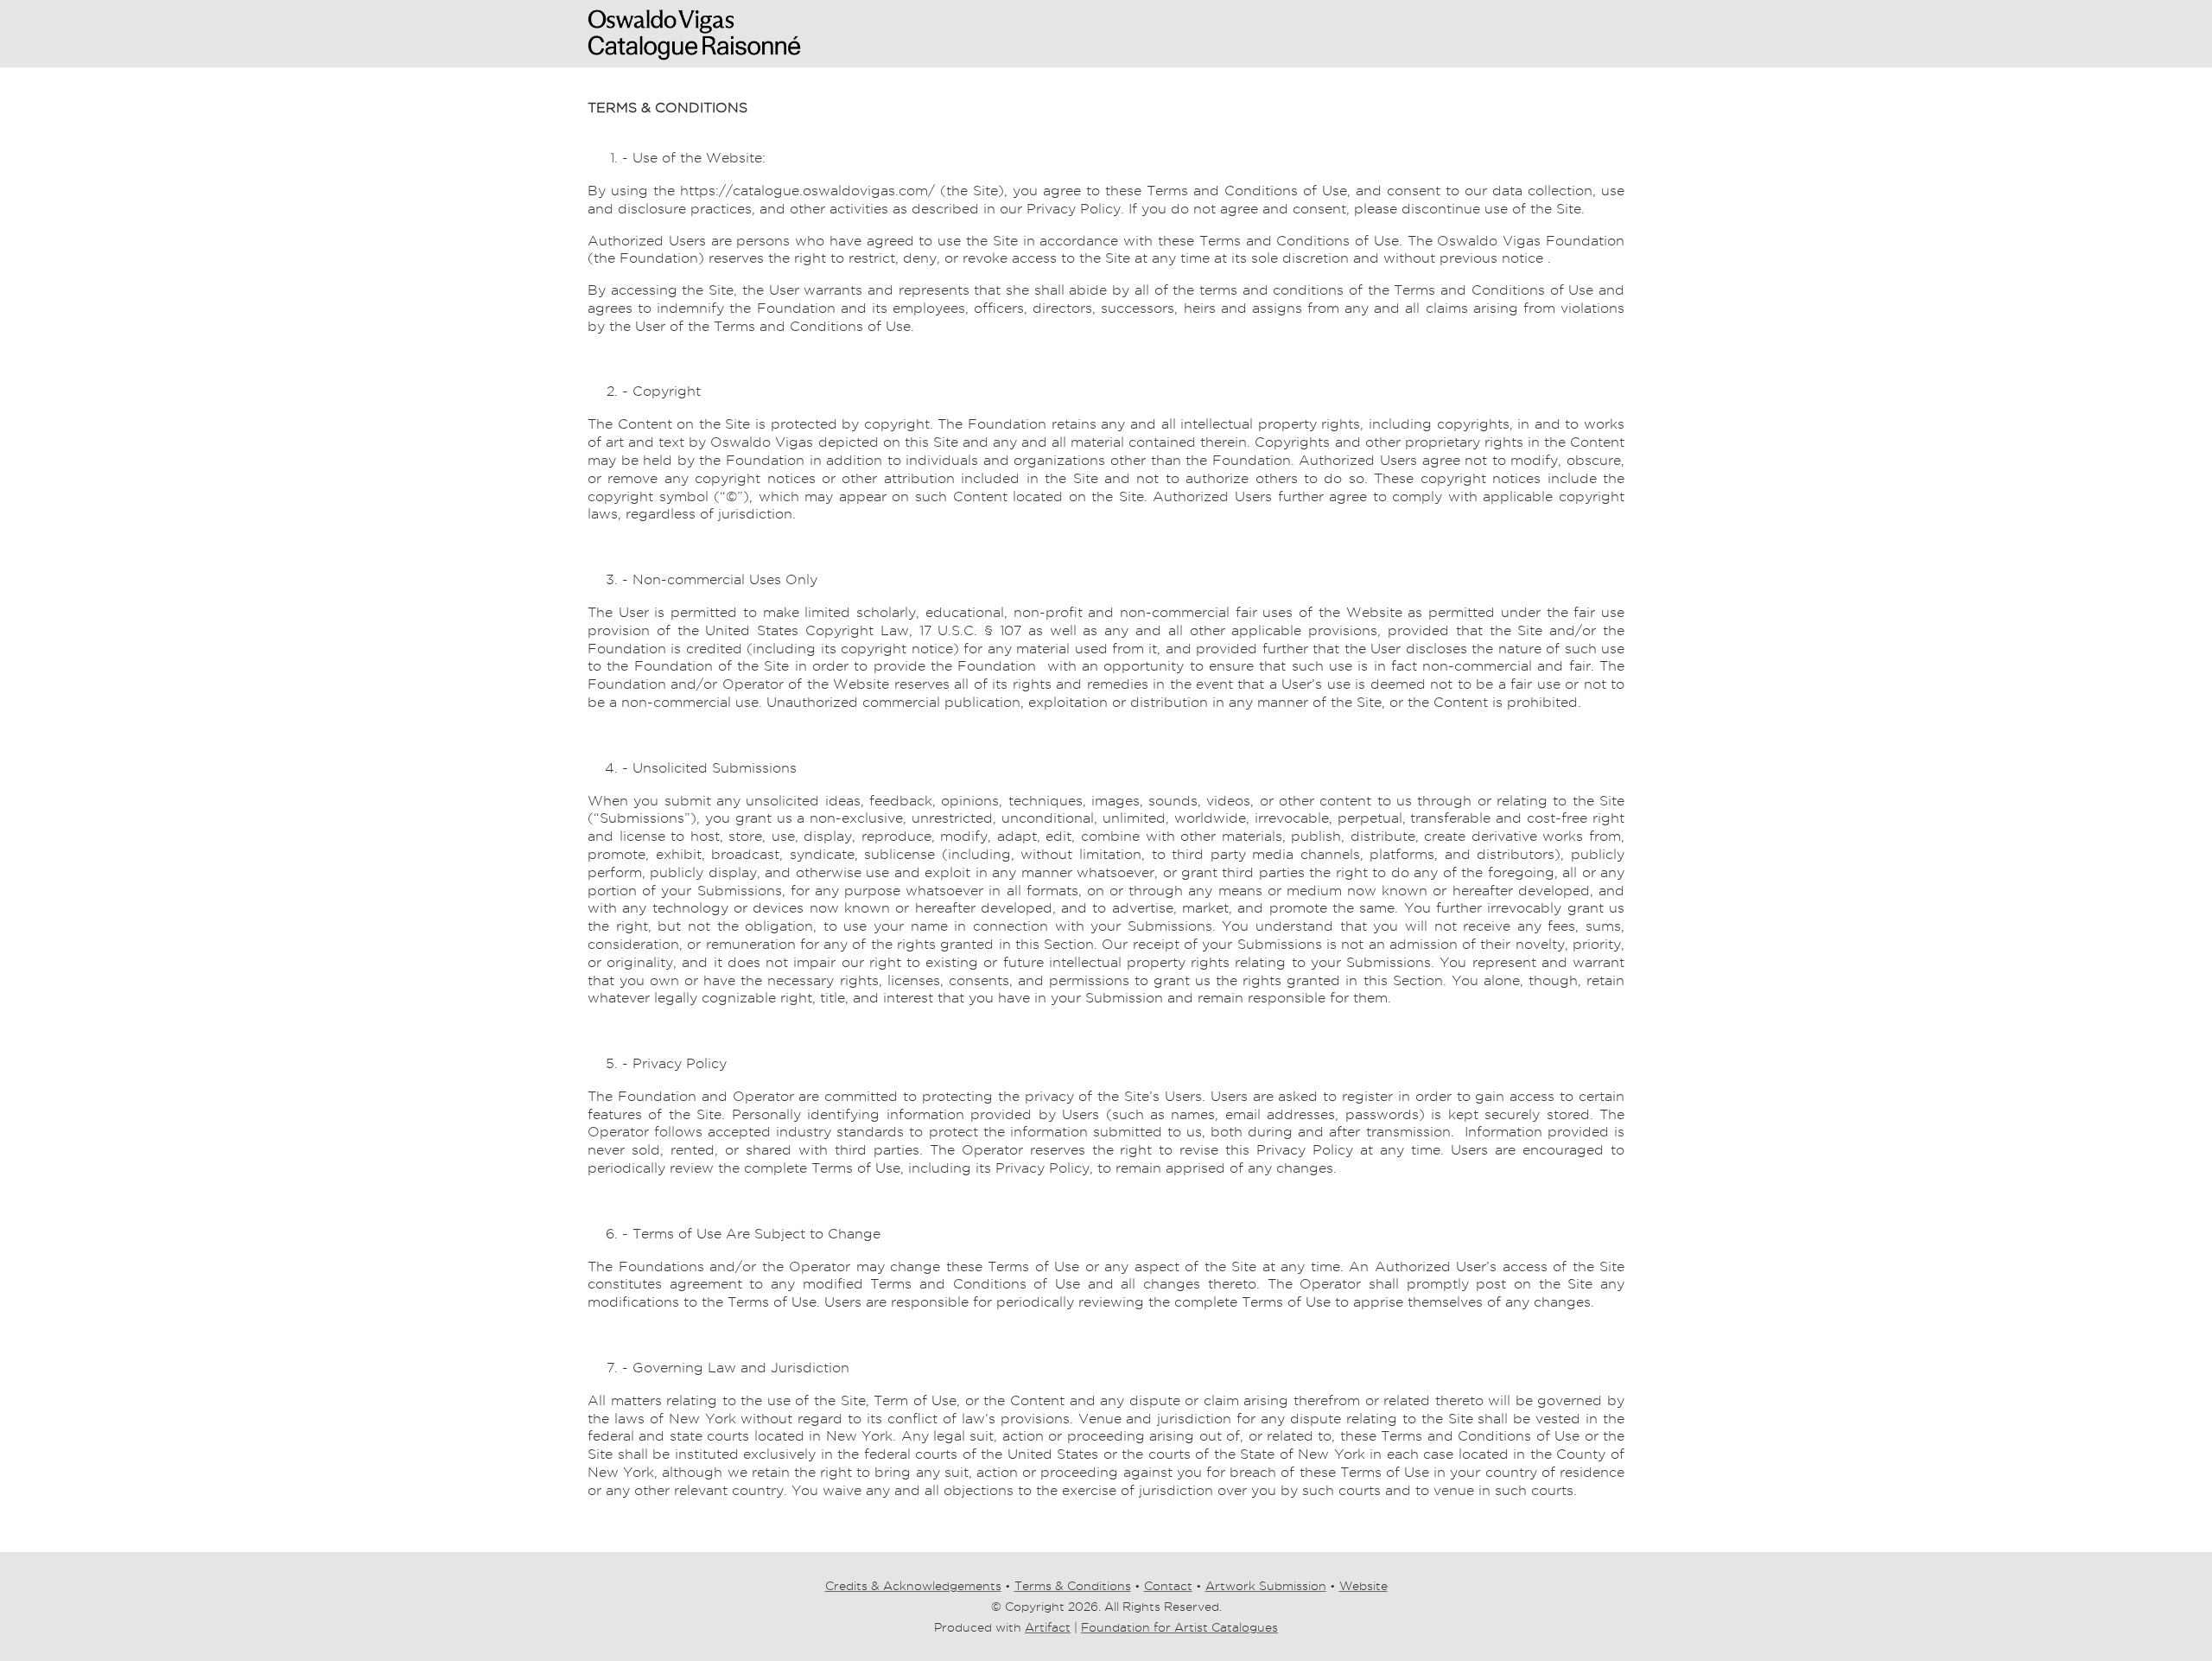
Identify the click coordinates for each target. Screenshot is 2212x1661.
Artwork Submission (1266, 1586)
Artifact (1048, 1627)
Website (1363, 1586)
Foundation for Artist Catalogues (1179, 1627)
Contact (1168, 1586)
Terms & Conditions (1073, 1586)
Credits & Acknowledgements (913, 1586)
